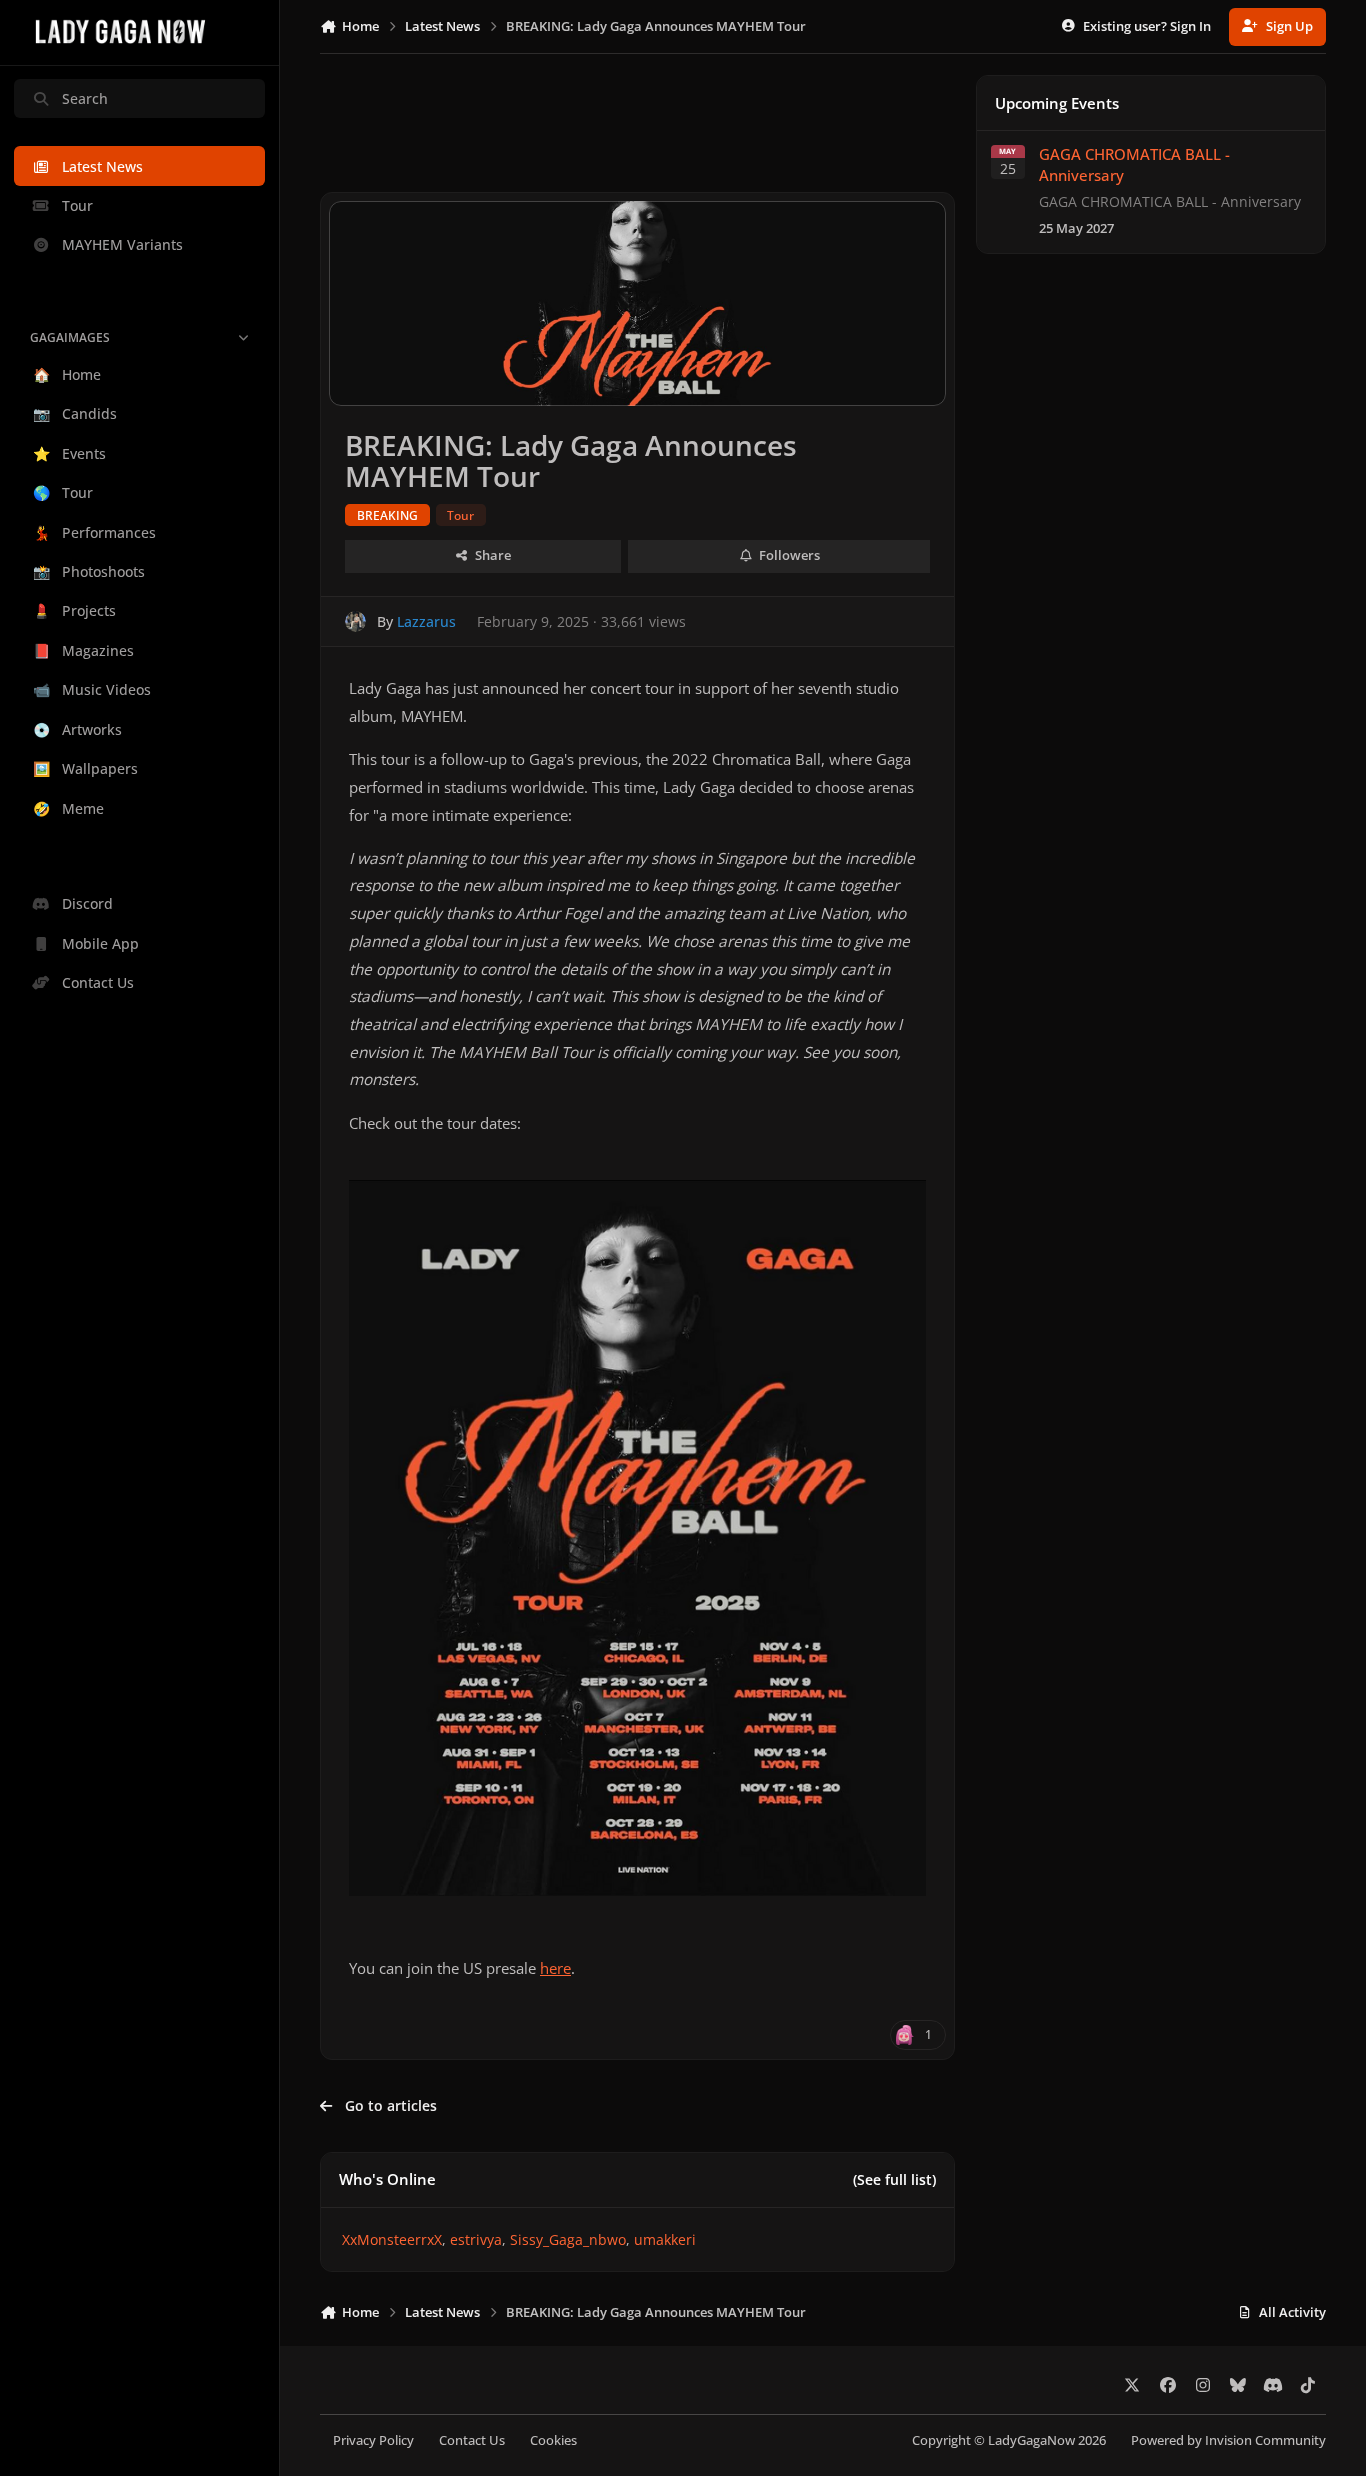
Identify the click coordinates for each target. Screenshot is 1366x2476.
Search (85, 98)
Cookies (553, 2440)
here (555, 1968)
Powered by (1228, 2440)
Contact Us (472, 2440)
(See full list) (894, 2179)
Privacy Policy (373, 2440)
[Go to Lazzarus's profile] (355, 621)
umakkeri (665, 2239)
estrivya (476, 2239)
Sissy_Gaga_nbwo (568, 2239)
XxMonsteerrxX (392, 2239)
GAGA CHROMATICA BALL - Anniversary (1134, 164)
